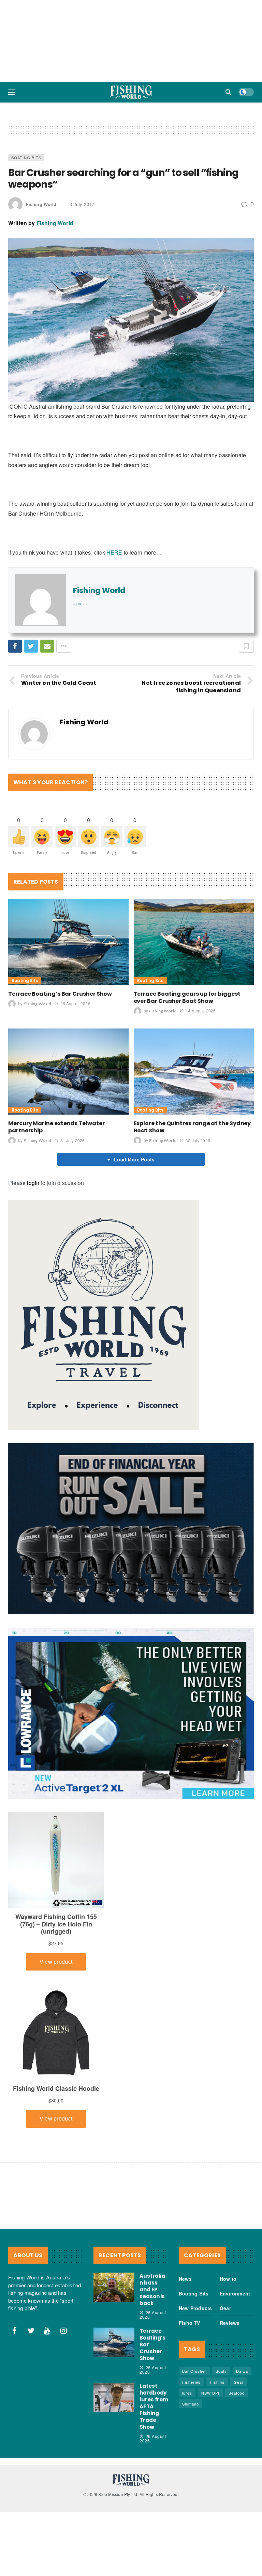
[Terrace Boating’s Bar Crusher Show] (68, 993)
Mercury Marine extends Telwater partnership (56, 1178)
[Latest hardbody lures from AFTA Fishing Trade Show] (114, 2448)
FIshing (217, 2433)
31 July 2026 (72, 1191)
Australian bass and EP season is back (152, 2340)
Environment (235, 2344)
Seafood (237, 2444)
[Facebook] (15, 2382)
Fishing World (41, 255)
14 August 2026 (201, 1061)
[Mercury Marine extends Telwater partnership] (68, 1122)
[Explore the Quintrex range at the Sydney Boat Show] (194, 1122)
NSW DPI (210, 2444)
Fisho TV (190, 2374)
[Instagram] (64, 2382)
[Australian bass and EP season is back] (114, 2338)
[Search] (229, 92)
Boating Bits (26, 208)
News (185, 2330)
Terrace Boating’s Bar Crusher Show (60, 1045)
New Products (195, 2359)
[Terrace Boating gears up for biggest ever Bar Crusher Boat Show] (194, 993)
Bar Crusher (194, 2422)
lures (187, 2444)
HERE (114, 603)
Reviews (230, 2374)
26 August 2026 (75, 1054)
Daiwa (242, 2422)
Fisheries (191, 2433)
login (33, 1234)
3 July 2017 (82, 255)
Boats (221, 2422)
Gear (225, 2359)
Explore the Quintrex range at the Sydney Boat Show (192, 1178)
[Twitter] (31, 2382)
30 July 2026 (198, 1191)
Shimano (191, 2455)
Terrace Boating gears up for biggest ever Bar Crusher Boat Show (187, 1048)
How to (228, 2330)
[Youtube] (47, 2382)
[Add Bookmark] (246, 697)
